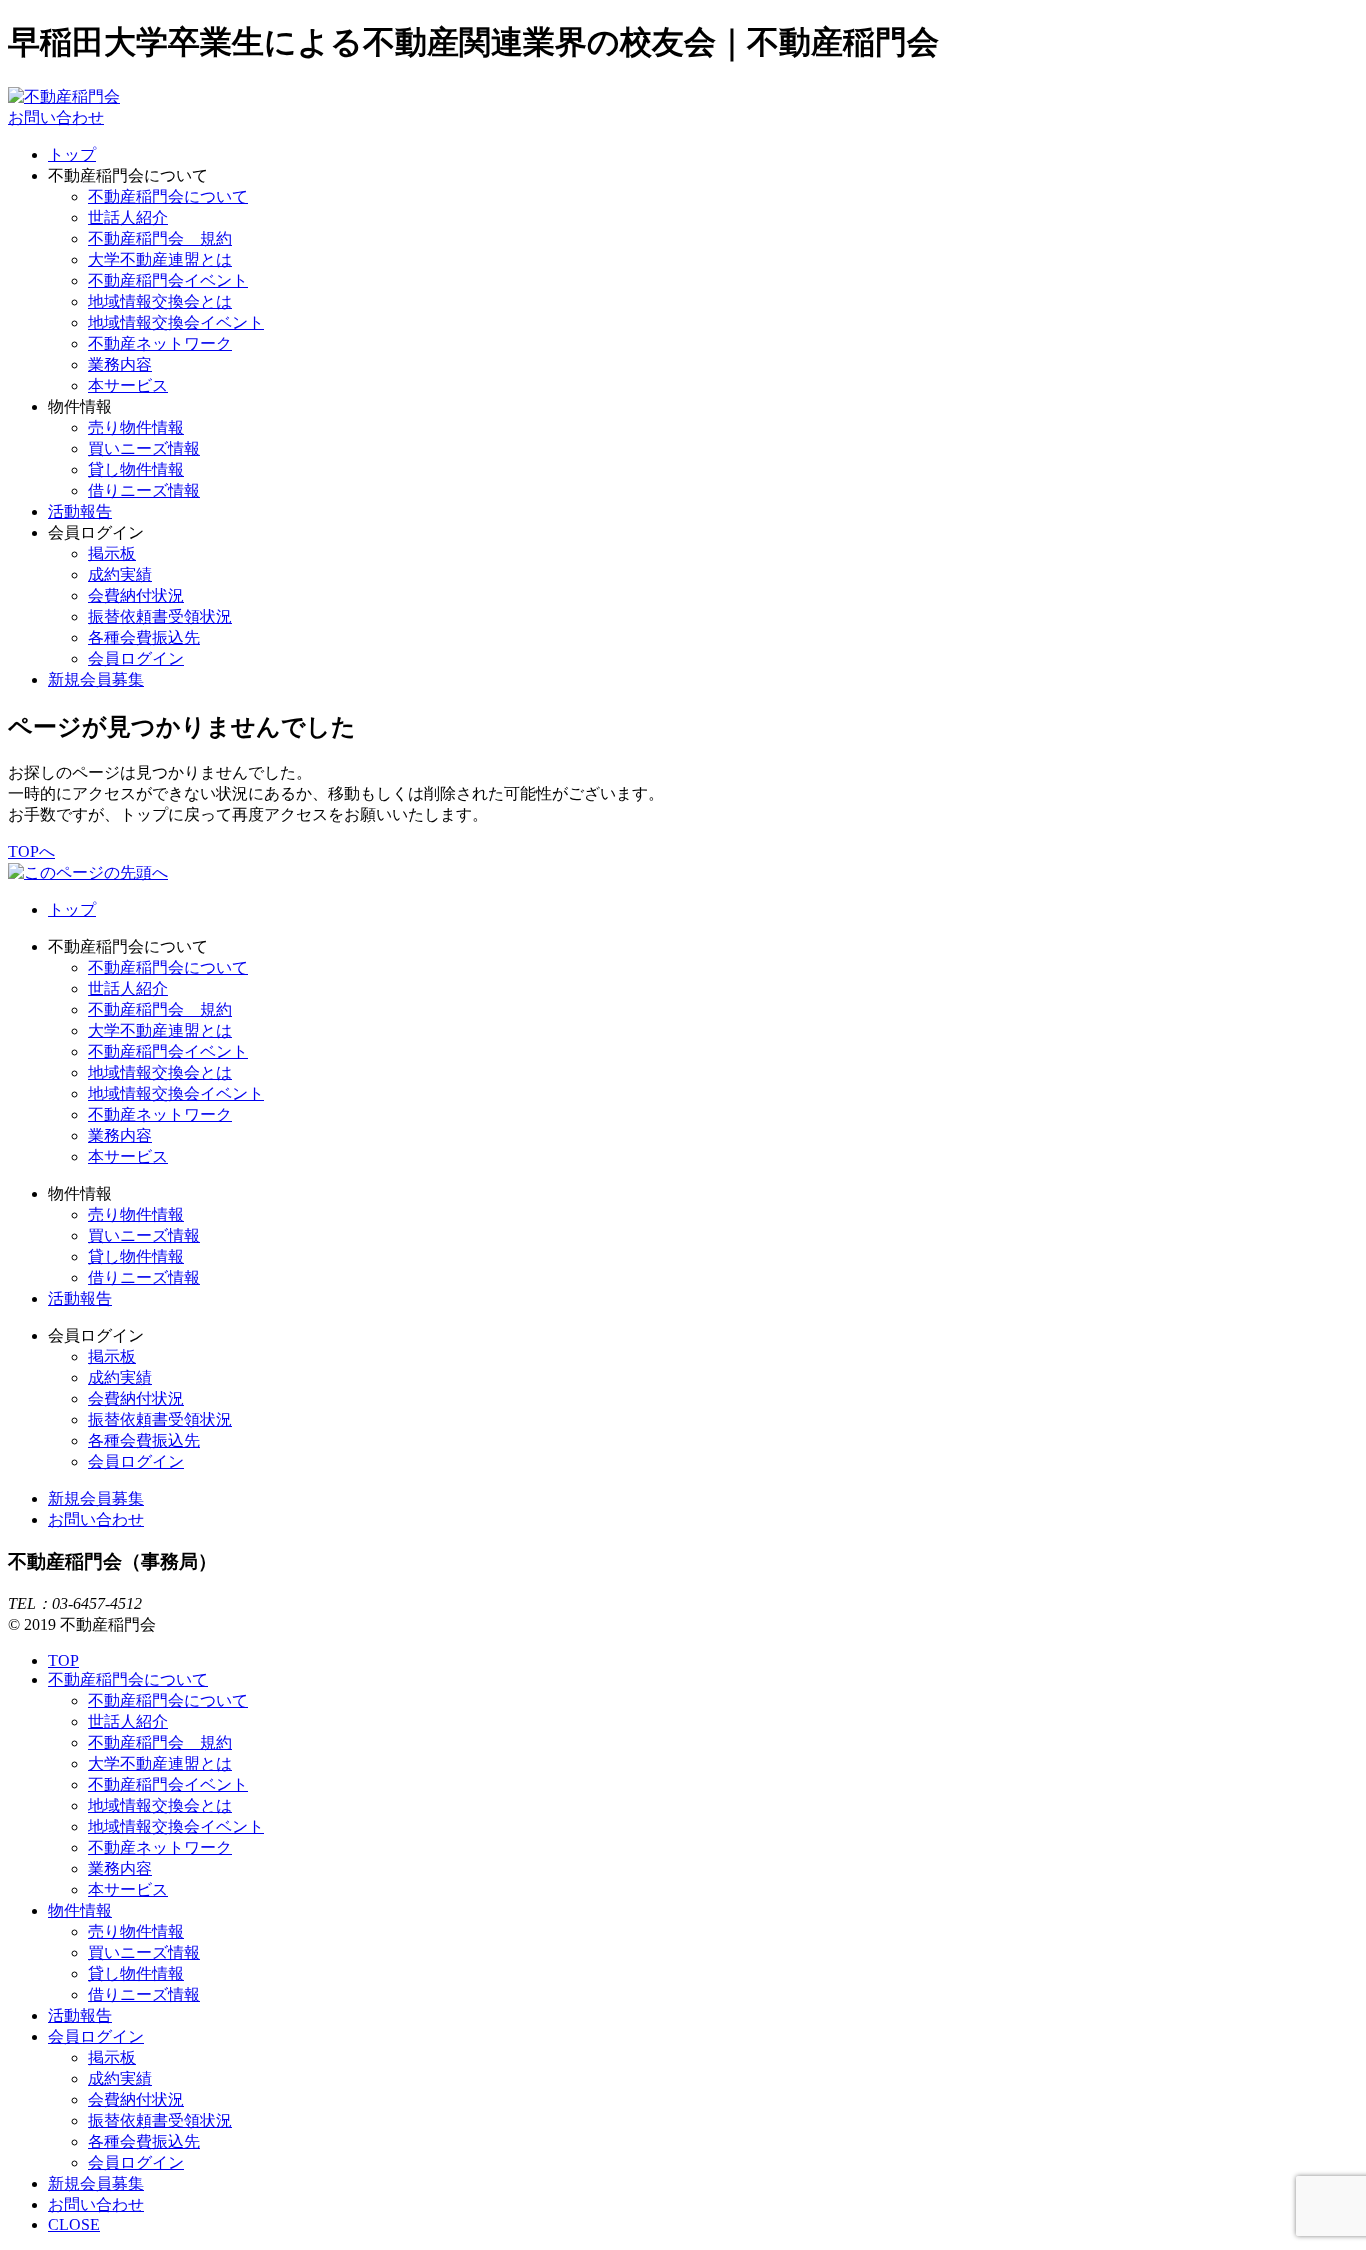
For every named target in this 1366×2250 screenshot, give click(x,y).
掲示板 (112, 553)
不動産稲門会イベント (168, 280)
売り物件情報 (136, 427)
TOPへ (31, 851)
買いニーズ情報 (144, 448)
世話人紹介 (128, 217)
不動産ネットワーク (160, 343)
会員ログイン (136, 658)
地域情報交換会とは (160, 301)
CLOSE (74, 2224)
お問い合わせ (56, 117)
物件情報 (80, 1910)
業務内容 (120, 364)
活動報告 (80, 511)
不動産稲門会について (168, 196)
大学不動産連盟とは (160, 259)
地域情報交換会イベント (176, 322)
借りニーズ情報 (144, 490)
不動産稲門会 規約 (160, 238)
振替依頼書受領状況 (160, 616)
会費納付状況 (136, 595)
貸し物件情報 (136, 469)
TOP (63, 1660)
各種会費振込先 (144, 637)
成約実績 (120, 574)
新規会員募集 (96, 679)
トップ (72, 154)
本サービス (128, 385)
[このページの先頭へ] (88, 872)
